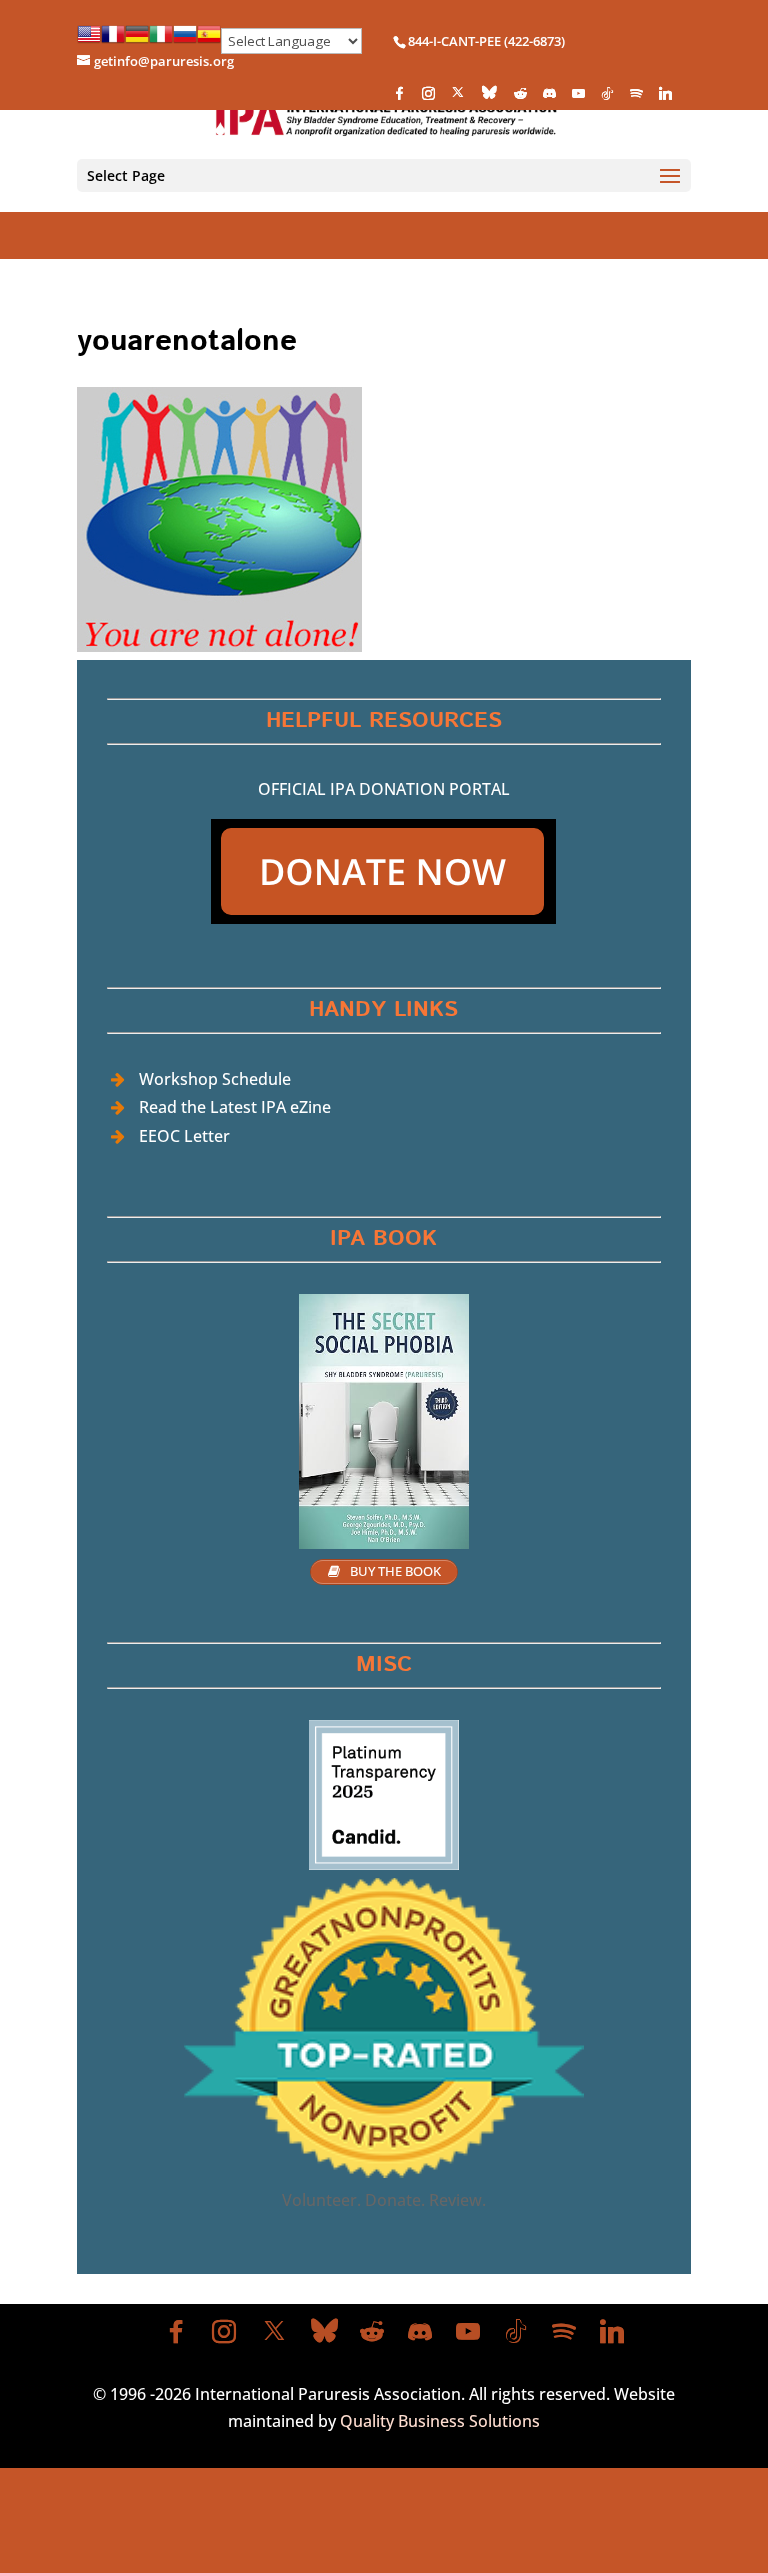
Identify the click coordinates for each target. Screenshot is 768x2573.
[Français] (113, 41)
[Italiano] (161, 41)
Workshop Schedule (215, 1079)
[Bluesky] (489, 97)
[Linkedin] (665, 98)
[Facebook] (399, 98)
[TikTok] (607, 98)
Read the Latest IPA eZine (235, 1107)
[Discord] (549, 98)
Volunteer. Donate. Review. (384, 2200)
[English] (89, 41)
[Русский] (185, 41)
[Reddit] (520, 98)
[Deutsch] (137, 41)
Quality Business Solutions (440, 2421)
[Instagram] (428, 98)
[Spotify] (636, 98)
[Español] (209, 41)
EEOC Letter (184, 1136)
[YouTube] (578, 98)
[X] (458, 97)
